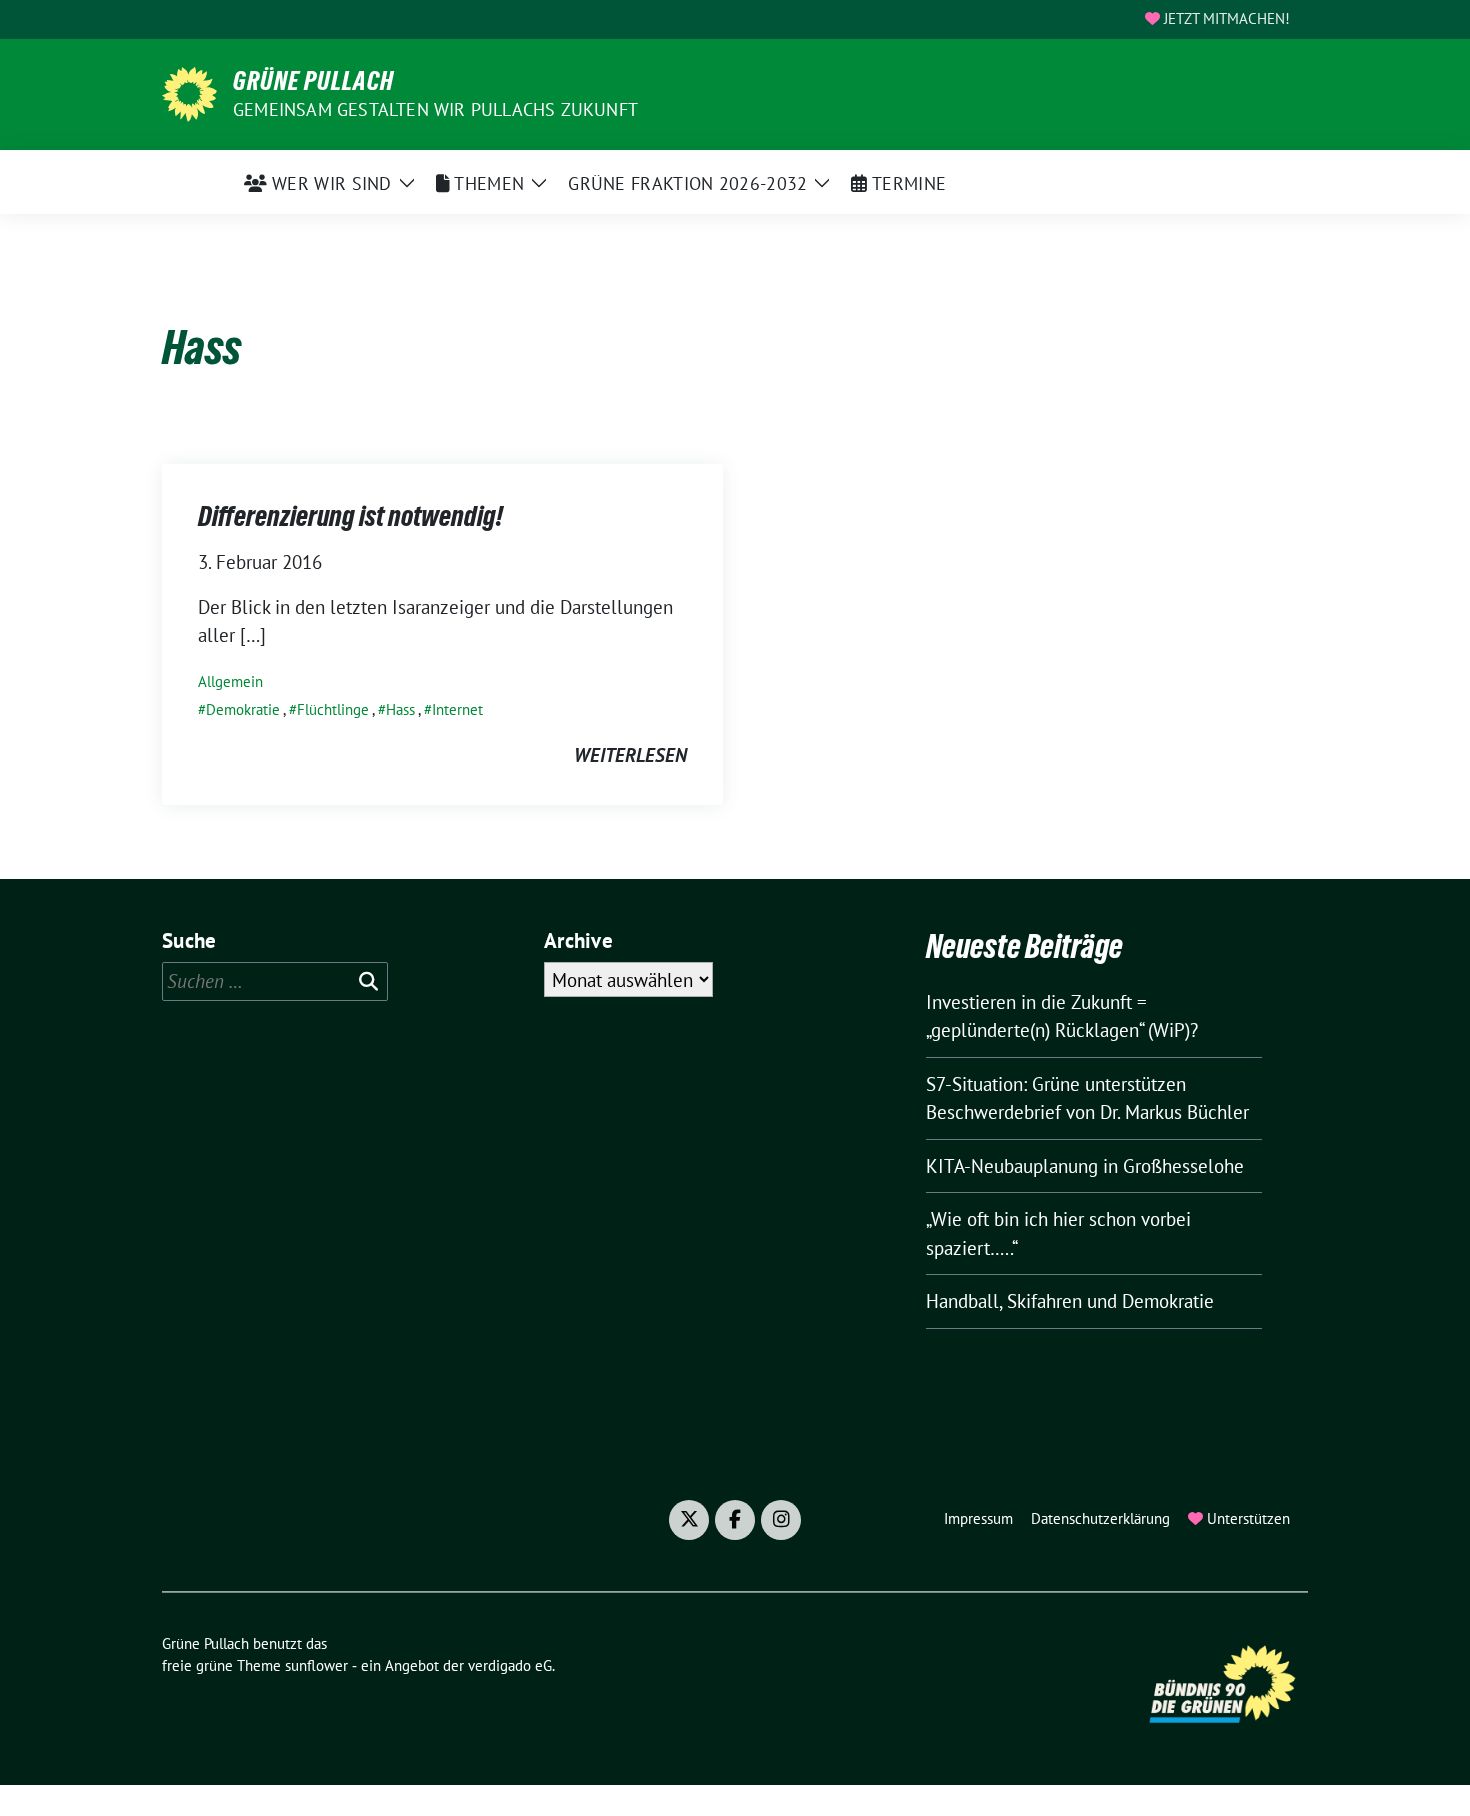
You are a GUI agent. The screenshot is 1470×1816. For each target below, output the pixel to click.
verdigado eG (510, 1665)
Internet (457, 709)
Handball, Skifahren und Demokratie (1070, 1301)
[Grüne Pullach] (189, 92)
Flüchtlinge (333, 709)
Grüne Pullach (313, 81)
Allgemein (230, 681)
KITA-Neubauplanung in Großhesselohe (1085, 1166)
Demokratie (243, 709)
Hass (400, 709)
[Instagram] (781, 1520)
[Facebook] (735, 1520)
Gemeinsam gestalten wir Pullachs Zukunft (435, 109)
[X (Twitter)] (689, 1520)
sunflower (316, 1665)
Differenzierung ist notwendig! (350, 516)
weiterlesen (630, 755)
